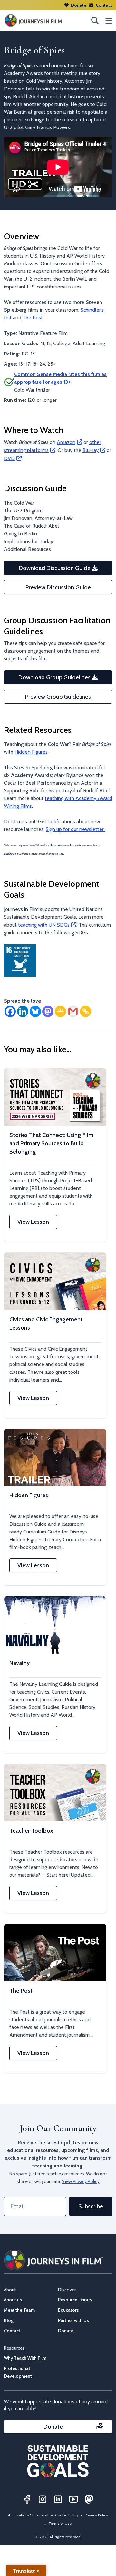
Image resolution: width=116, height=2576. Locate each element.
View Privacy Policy (81, 2181)
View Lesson (33, 1222)
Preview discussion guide (58, 587)
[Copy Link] (86, 1011)
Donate (78, 5)
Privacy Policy (96, 2515)
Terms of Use (60, 2523)
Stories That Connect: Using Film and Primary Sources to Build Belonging (51, 1143)
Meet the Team (19, 2310)
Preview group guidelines (58, 697)
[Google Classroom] (60, 1011)
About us (13, 2300)
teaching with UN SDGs (44, 925)
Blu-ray (91, 450)
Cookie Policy (67, 2515)
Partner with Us (73, 2320)
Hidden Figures (31, 752)
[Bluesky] (35, 1011)
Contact (103, 5)
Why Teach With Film (25, 2358)
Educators (68, 2310)
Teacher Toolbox (31, 1831)
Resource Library (75, 2300)
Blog (9, 2320)
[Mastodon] (48, 1011)
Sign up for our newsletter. (75, 829)
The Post (33, 318)
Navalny (19, 1663)
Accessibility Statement (28, 2515)
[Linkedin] (23, 1011)
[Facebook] (10, 1011)
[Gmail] (73, 1011)
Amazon (66, 442)
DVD (9, 458)
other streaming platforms (53, 446)
